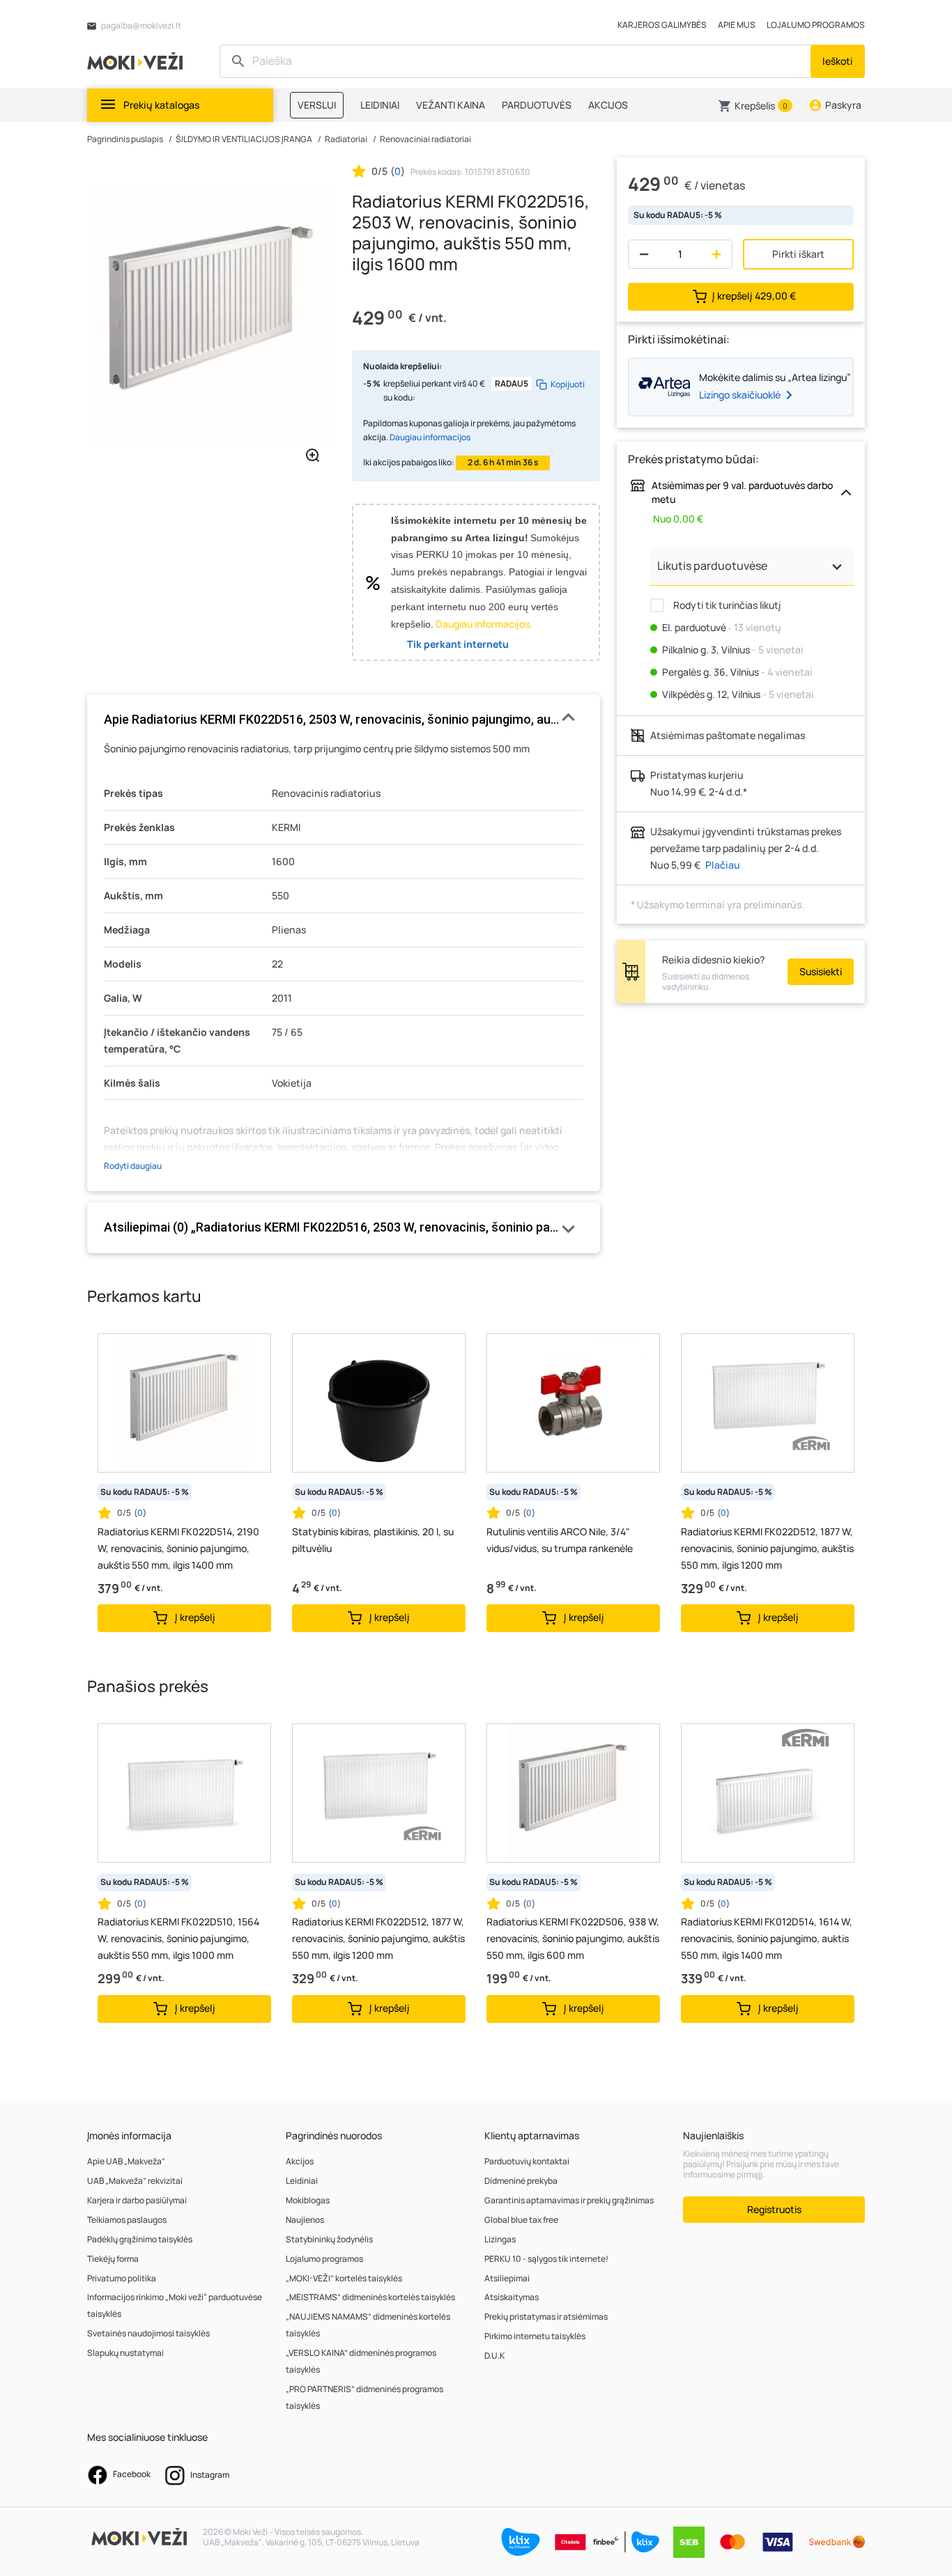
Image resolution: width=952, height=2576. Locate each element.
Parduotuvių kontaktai (527, 2161)
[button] (755, 106)
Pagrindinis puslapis (125, 139)
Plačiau (723, 865)
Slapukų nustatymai (125, 2353)
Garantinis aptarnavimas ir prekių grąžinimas (569, 2200)
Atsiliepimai (507, 2278)
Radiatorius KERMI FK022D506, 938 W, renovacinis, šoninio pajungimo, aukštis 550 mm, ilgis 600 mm (573, 1938)
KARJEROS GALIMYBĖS (662, 25)
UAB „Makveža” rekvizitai (135, 2181)
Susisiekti (821, 971)
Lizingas (500, 2239)
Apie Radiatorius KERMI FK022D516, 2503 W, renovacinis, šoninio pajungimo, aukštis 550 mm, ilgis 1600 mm (344, 719)
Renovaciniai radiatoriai (425, 139)
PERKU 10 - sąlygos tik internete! (546, 2259)
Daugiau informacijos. (484, 624)
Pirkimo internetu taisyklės (535, 2336)
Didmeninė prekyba (521, 2181)
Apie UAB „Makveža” (126, 2161)
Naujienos (305, 2220)
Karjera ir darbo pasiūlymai (137, 2200)
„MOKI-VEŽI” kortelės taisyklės (344, 2278)
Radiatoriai (346, 139)
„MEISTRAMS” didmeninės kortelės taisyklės (370, 2297)
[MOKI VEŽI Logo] (137, 60)
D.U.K (494, 2356)
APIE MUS (737, 25)
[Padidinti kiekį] (720, 254)
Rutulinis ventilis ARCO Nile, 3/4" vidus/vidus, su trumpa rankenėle (560, 1540)
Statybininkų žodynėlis (329, 2239)
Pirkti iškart (798, 254)
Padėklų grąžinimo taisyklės (140, 2239)
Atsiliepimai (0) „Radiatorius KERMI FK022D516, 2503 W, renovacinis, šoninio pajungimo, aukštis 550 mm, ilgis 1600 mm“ (344, 1227)
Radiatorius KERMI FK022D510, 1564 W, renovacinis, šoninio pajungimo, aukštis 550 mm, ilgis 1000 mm (178, 1938)
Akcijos (300, 2161)
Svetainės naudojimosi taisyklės (148, 2333)
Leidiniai (302, 2181)
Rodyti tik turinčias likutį (726, 605)
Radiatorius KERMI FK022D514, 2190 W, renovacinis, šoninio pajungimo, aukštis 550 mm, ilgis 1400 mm (178, 1548)
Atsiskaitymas (512, 2297)
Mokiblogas (308, 2200)
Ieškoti (838, 61)
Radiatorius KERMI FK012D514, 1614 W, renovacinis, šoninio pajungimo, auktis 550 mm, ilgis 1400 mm (767, 1938)
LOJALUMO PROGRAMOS (816, 25)
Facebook (131, 2474)
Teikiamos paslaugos (127, 2220)
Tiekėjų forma (113, 2259)
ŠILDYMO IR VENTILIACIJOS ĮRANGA (244, 139)
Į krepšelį (754, 296)
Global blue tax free (521, 2220)
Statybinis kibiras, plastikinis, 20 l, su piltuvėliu (373, 1540)
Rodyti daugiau (133, 1166)
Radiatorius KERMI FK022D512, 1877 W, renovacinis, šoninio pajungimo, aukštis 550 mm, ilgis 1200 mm (767, 1548)
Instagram (209, 2475)
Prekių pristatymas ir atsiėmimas (546, 2317)
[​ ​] (517, 61)
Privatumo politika (122, 2278)
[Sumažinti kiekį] (641, 254)
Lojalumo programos (324, 2259)
